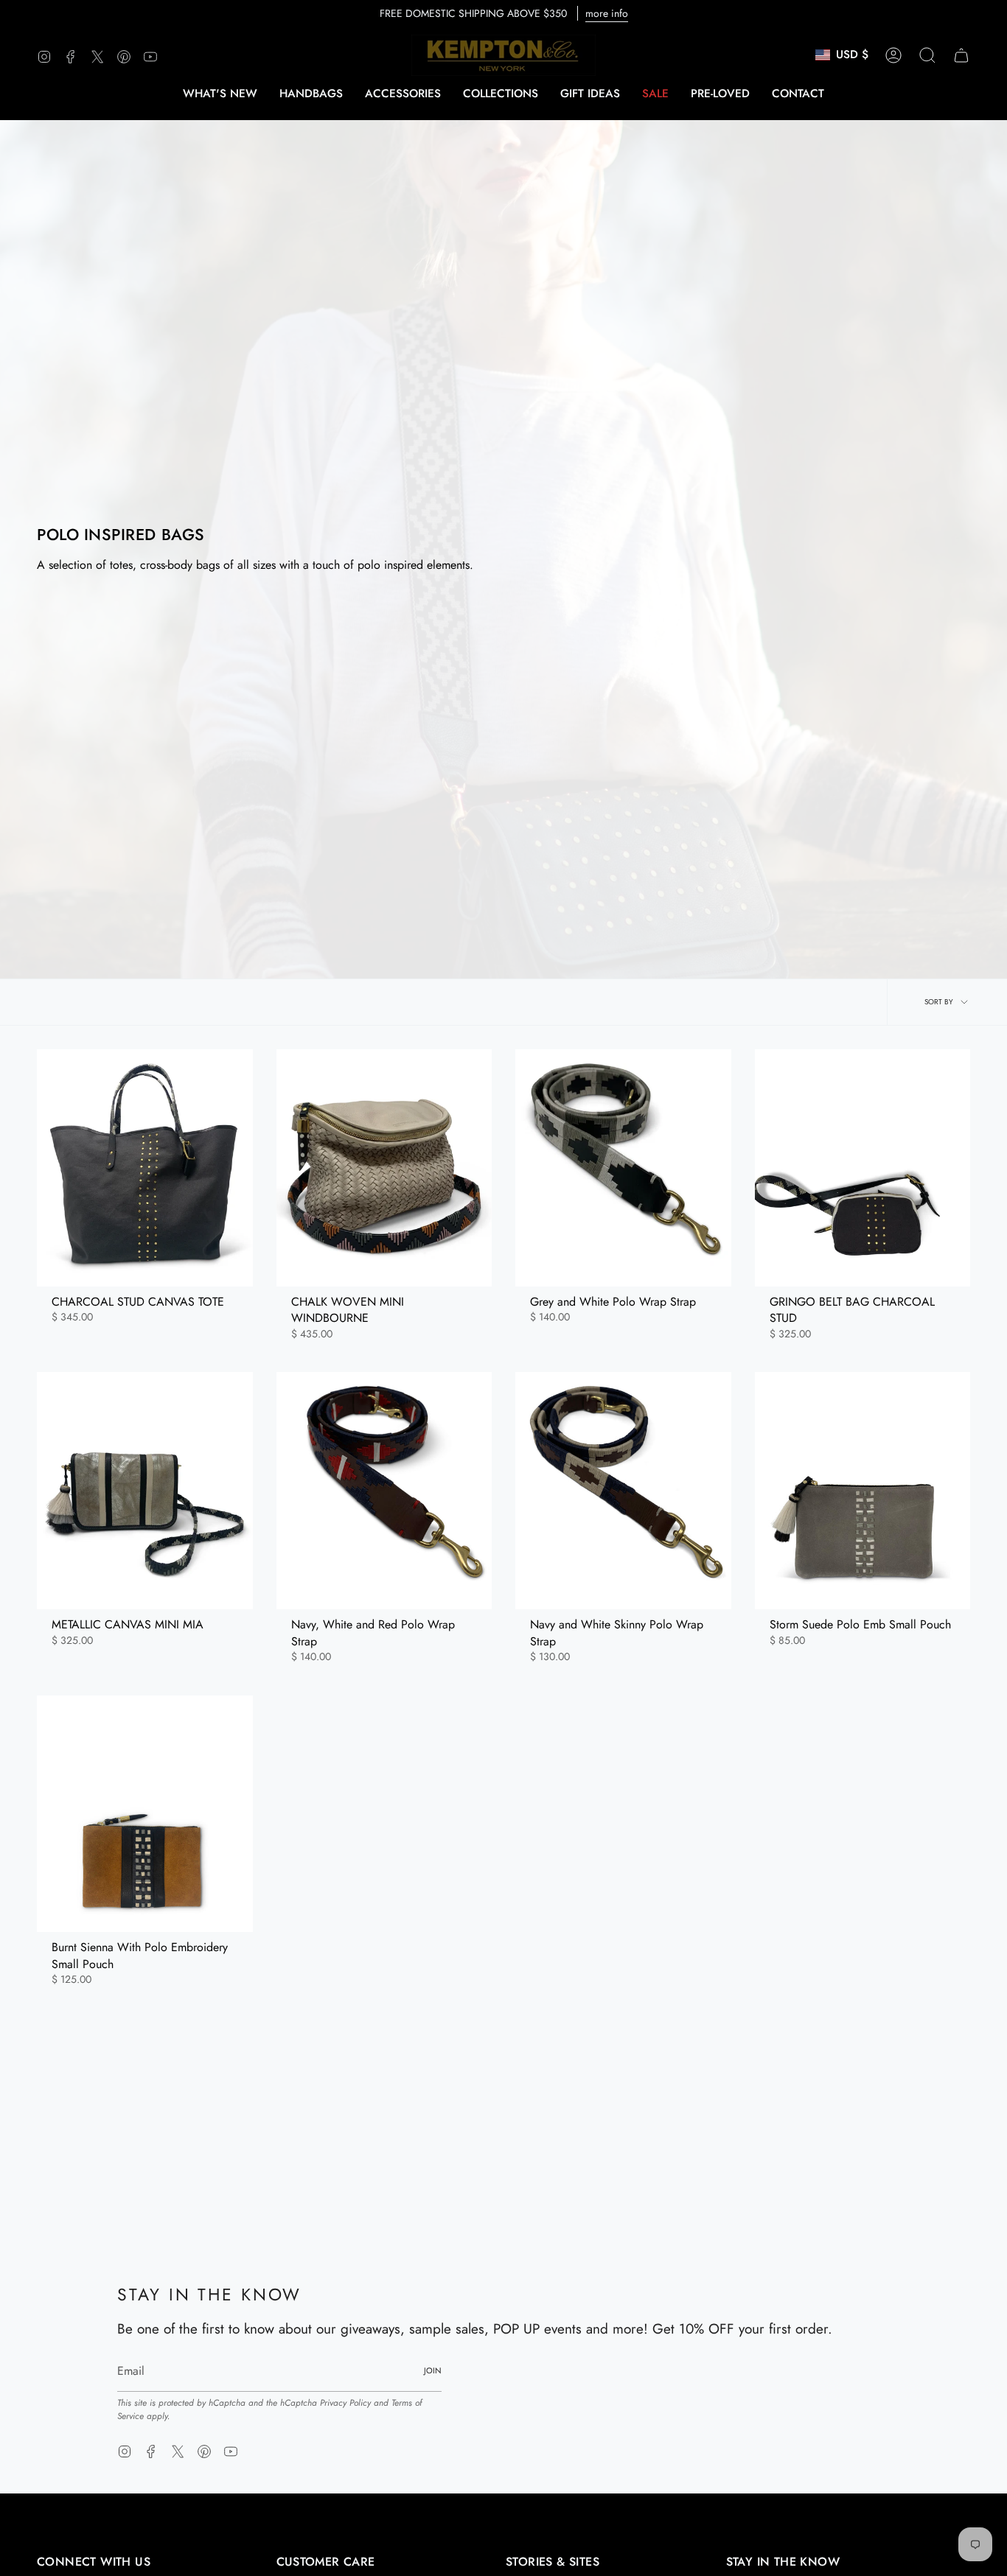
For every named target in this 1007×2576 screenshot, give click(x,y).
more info (607, 13)
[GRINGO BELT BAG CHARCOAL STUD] (863, 1168)
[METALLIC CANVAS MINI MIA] (145, 1491)
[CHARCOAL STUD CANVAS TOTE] (145, 1168)
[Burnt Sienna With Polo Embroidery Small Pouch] (145, 1814)
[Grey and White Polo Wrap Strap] (623, 1168)
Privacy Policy (345, 2403)
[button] (311, 94)
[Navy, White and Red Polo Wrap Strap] (384, 1491)
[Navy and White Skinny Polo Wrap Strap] (623, 1491)
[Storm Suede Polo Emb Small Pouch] (863, 1491)
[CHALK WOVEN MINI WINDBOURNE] (384, 1168)
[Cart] (961, 55)
